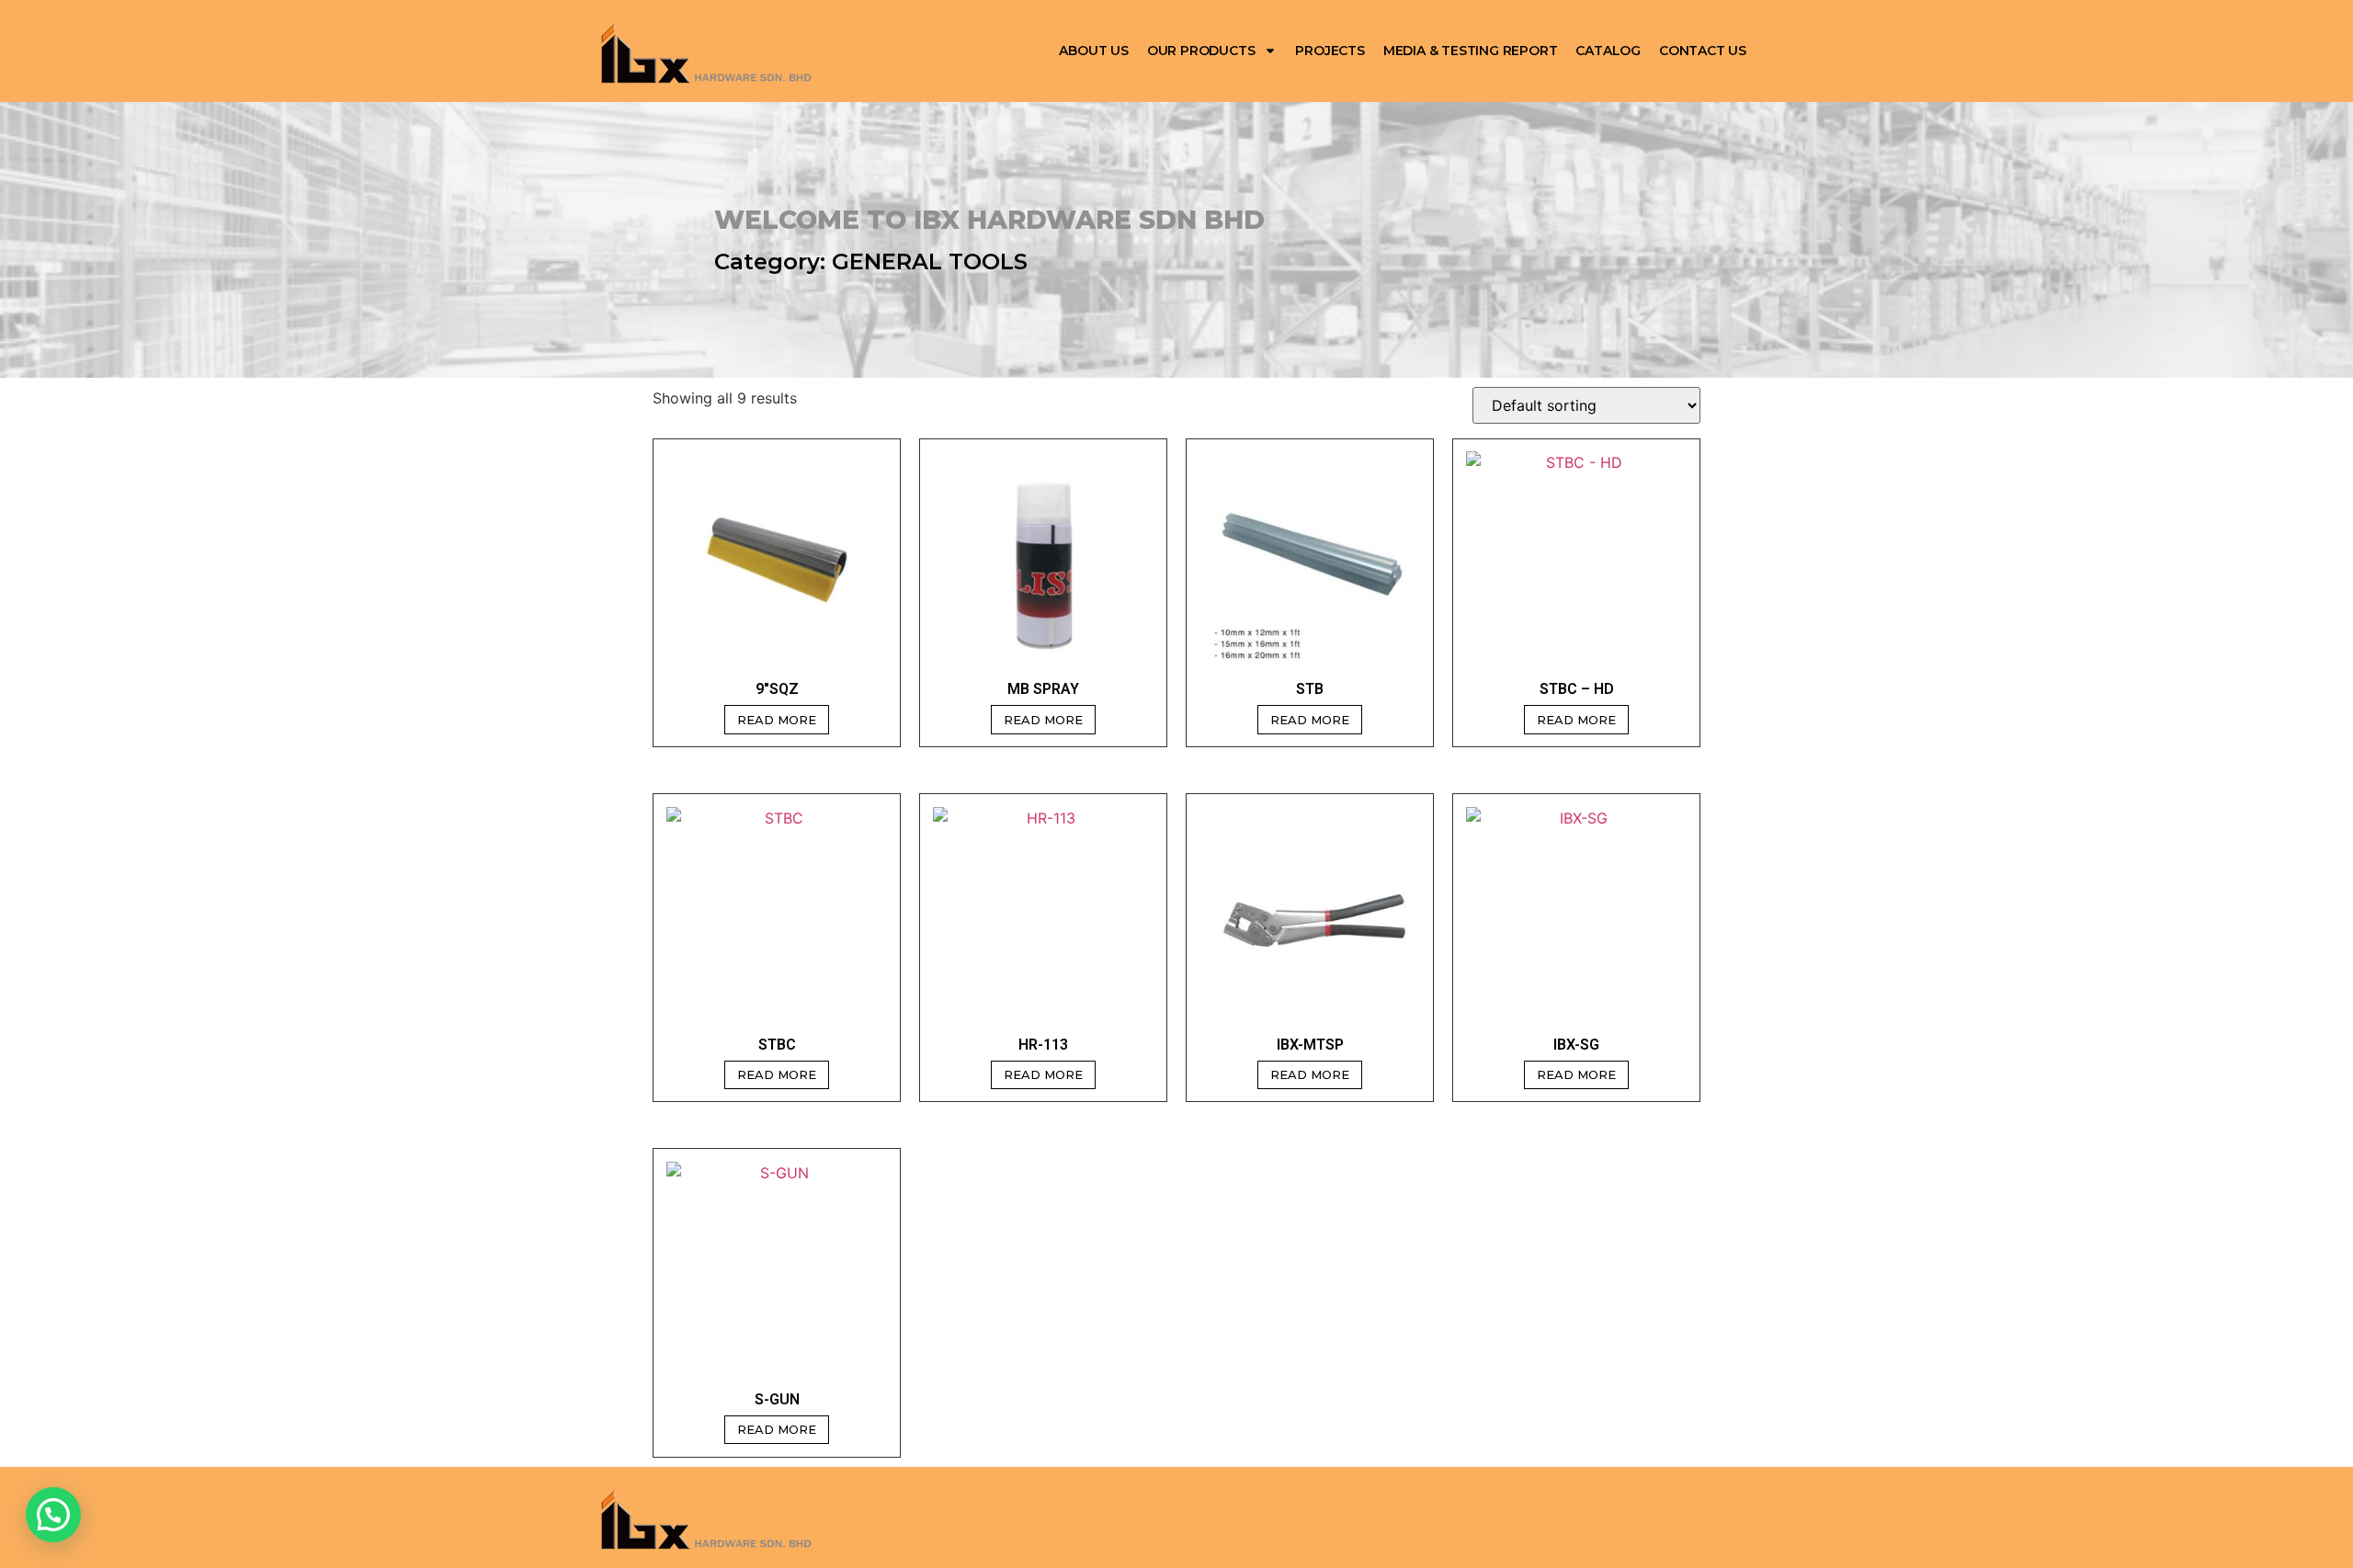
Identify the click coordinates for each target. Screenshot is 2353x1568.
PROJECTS (1330, 51)
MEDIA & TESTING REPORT (1471, 51)
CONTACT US (1703, 51)
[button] (53, 1515)
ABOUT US (1093, 51)
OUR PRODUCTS (1201, 51)
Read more (777, 720)
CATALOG (1608, 51)
